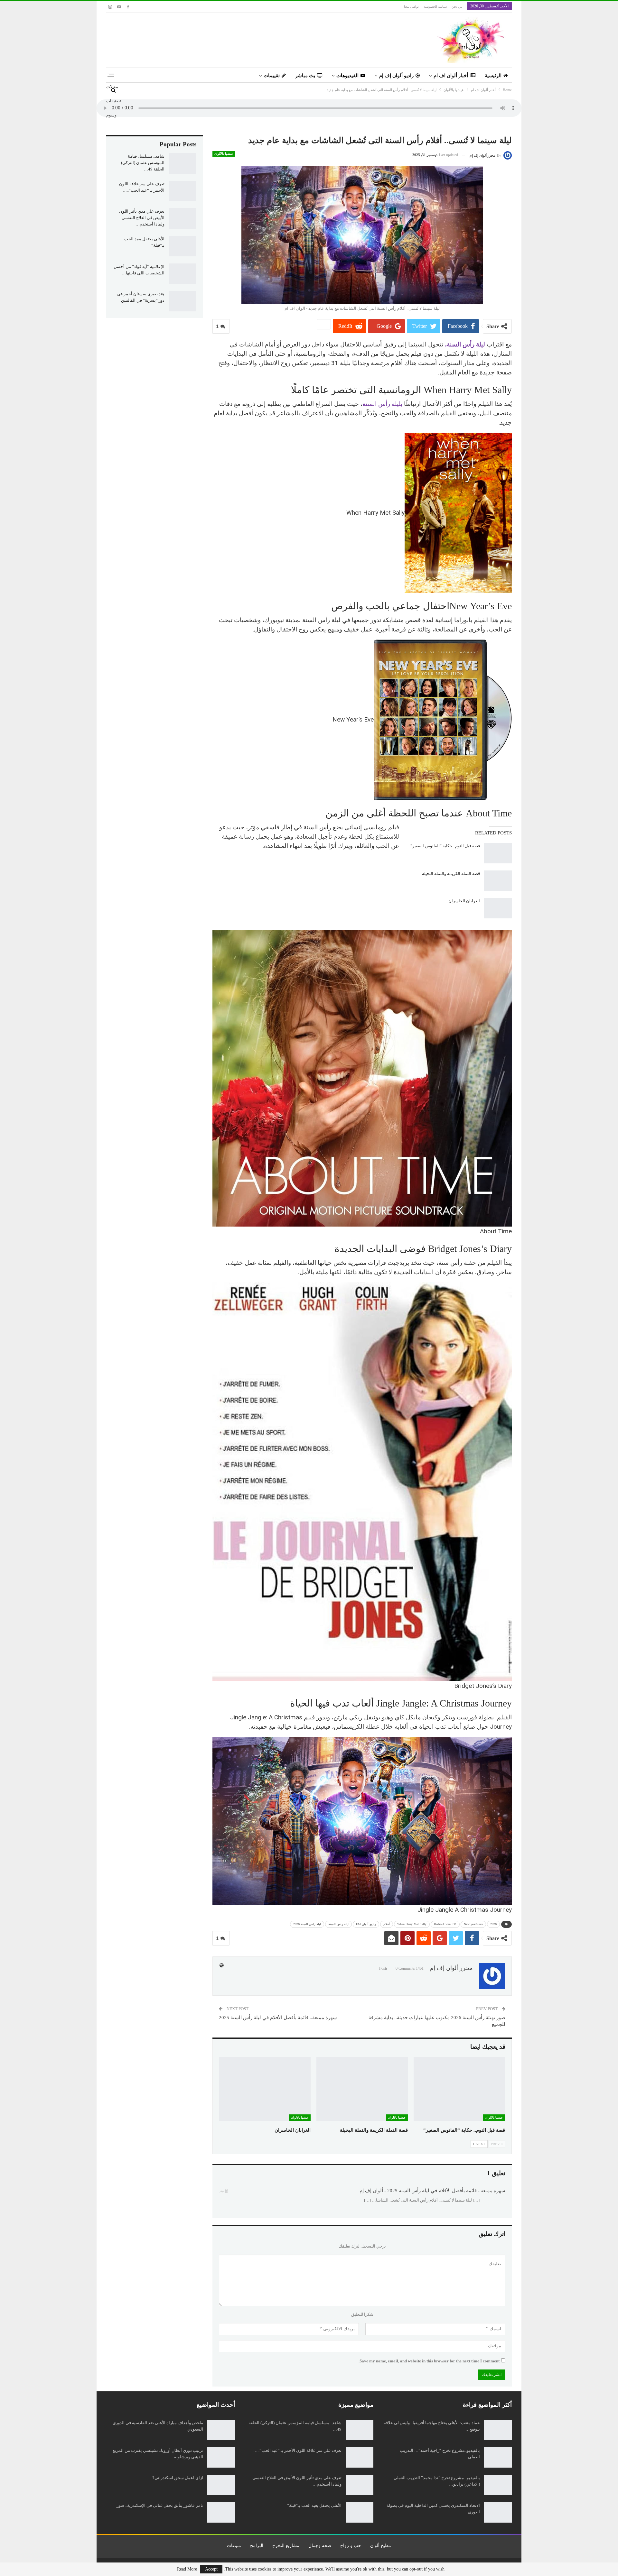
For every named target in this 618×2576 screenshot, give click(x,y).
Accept (211, 2569)
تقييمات (272, 76)
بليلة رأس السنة (383, 404)
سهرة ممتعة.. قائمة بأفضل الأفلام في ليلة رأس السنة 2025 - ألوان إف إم (432, 2191)
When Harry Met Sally (412, 1924)
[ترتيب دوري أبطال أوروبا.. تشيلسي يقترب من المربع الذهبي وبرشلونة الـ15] (221, 2458)
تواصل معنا (411, 7)
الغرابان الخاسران (464, 901)
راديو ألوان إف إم (396, 76)
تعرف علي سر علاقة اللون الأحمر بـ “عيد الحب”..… (297, 2450)
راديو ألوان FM (366, 1924)
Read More (187, 2569)
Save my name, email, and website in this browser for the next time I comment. (429, 2361)
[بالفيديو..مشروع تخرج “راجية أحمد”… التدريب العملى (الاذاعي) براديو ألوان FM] (498, 2458)
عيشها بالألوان (224, 154)
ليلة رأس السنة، (465, 344)
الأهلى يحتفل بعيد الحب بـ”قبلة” (314, 2505)
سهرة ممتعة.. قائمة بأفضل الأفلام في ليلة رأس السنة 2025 (278, 2018)
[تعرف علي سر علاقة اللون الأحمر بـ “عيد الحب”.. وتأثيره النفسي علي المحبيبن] (183, 191)
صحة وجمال (320, 2546)
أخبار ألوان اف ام (451, 76)
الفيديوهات (347, 76)
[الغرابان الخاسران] (498, 908)
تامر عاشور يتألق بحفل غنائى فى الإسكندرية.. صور (160, 2505)
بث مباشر (305, 76)
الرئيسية (493, 76)
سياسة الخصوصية (435, 7)
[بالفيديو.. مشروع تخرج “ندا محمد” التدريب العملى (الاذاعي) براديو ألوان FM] (498, 2485)
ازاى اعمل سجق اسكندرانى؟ (178, 2478)
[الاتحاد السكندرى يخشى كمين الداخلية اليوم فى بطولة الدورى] (498, 2513)
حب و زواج (351, 2546)
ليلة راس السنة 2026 (307, 1924)
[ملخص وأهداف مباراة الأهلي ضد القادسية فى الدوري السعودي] (221, 2430)
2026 (493, 1924)
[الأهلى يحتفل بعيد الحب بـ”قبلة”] (183, 246)
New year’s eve (473, 1924)
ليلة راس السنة (338, 1924)
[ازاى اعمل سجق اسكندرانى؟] (221, 2485)
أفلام (387, 1924)
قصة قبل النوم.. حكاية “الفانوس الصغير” (445, 846)
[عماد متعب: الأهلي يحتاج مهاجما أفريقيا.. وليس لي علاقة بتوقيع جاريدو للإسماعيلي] (498, 2430)
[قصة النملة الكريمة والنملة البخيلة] (498, 881)
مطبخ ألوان (381, 2546)
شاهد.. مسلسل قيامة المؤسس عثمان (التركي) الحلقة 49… (143, 163)
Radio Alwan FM (445, 1924)
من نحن (457, 7)
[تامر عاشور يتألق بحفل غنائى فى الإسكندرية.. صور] (221, 2513)
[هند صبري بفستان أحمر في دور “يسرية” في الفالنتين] (183, 301)
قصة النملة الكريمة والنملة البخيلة (450, 874)
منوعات (234, 2546)
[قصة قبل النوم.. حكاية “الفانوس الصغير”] (498, 853)
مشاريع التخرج (286, 2546)
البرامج (257, 2546)
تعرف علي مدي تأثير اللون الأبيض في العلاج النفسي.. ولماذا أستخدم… (142, 218)
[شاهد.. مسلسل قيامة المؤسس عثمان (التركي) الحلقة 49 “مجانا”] (183, 163)
